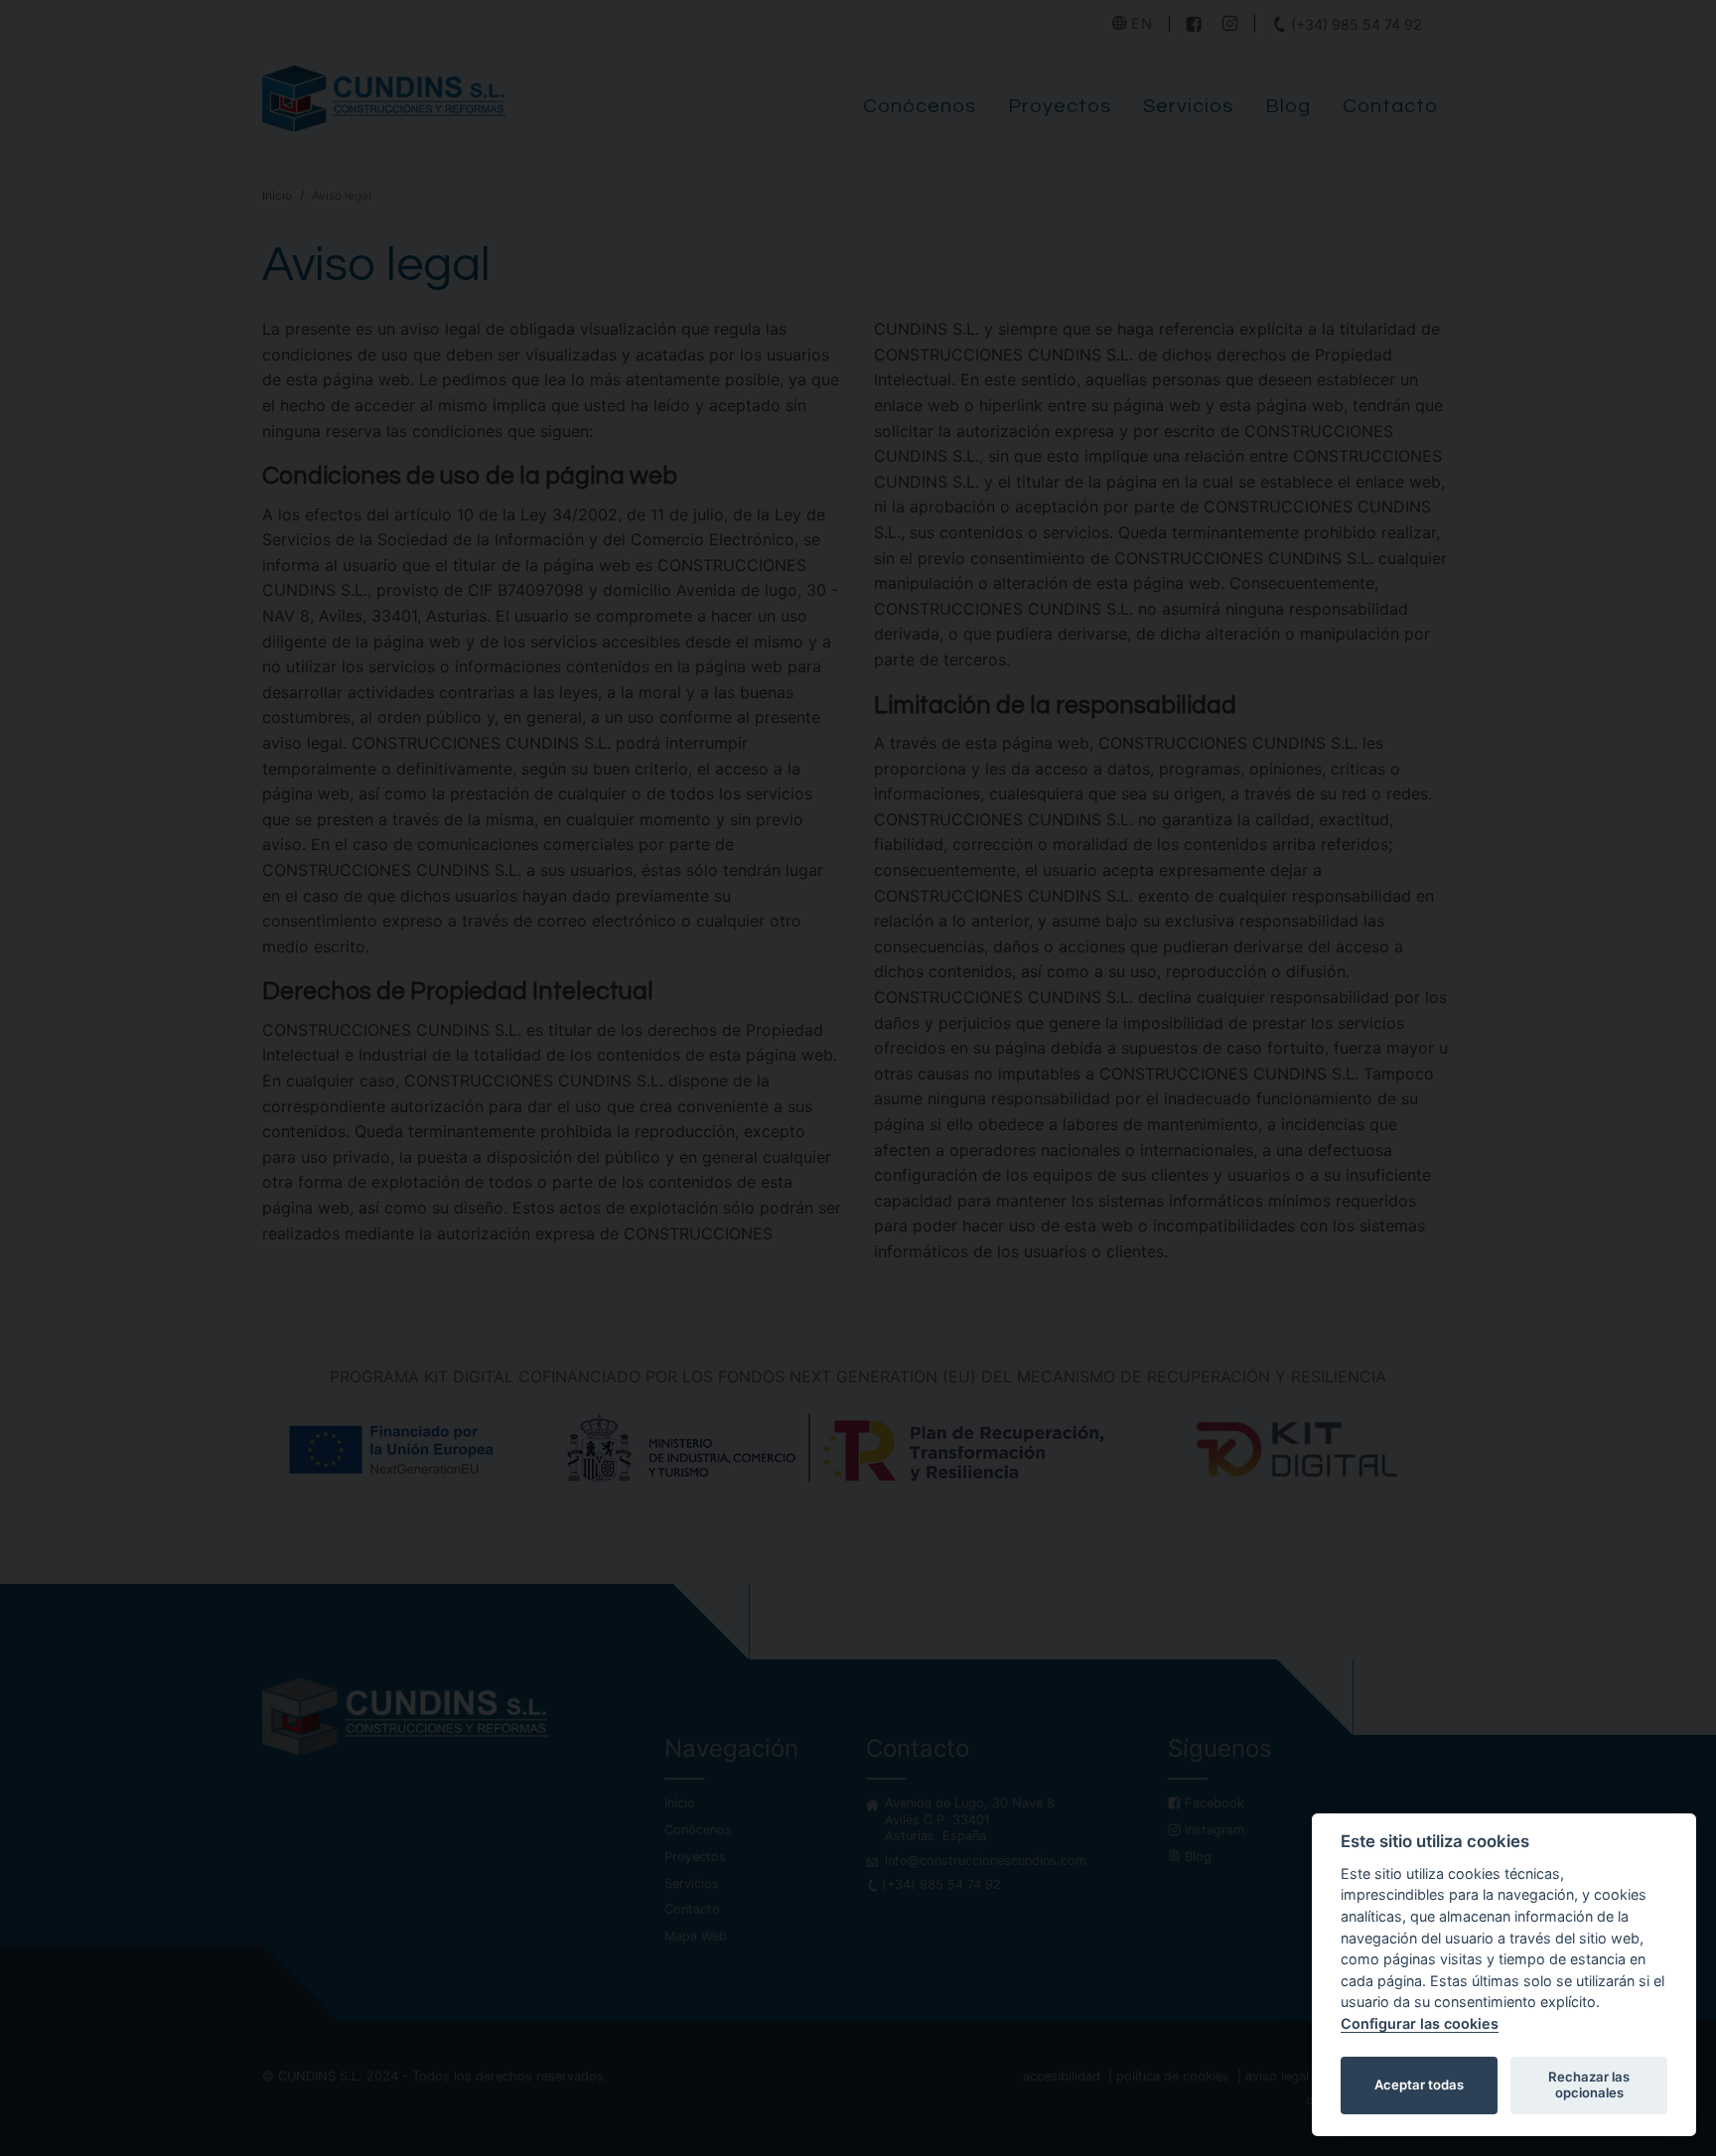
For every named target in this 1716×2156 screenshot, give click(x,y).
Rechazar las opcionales (1589, 2084)
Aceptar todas (1419, 2084)
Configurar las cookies (1420, 2023)
